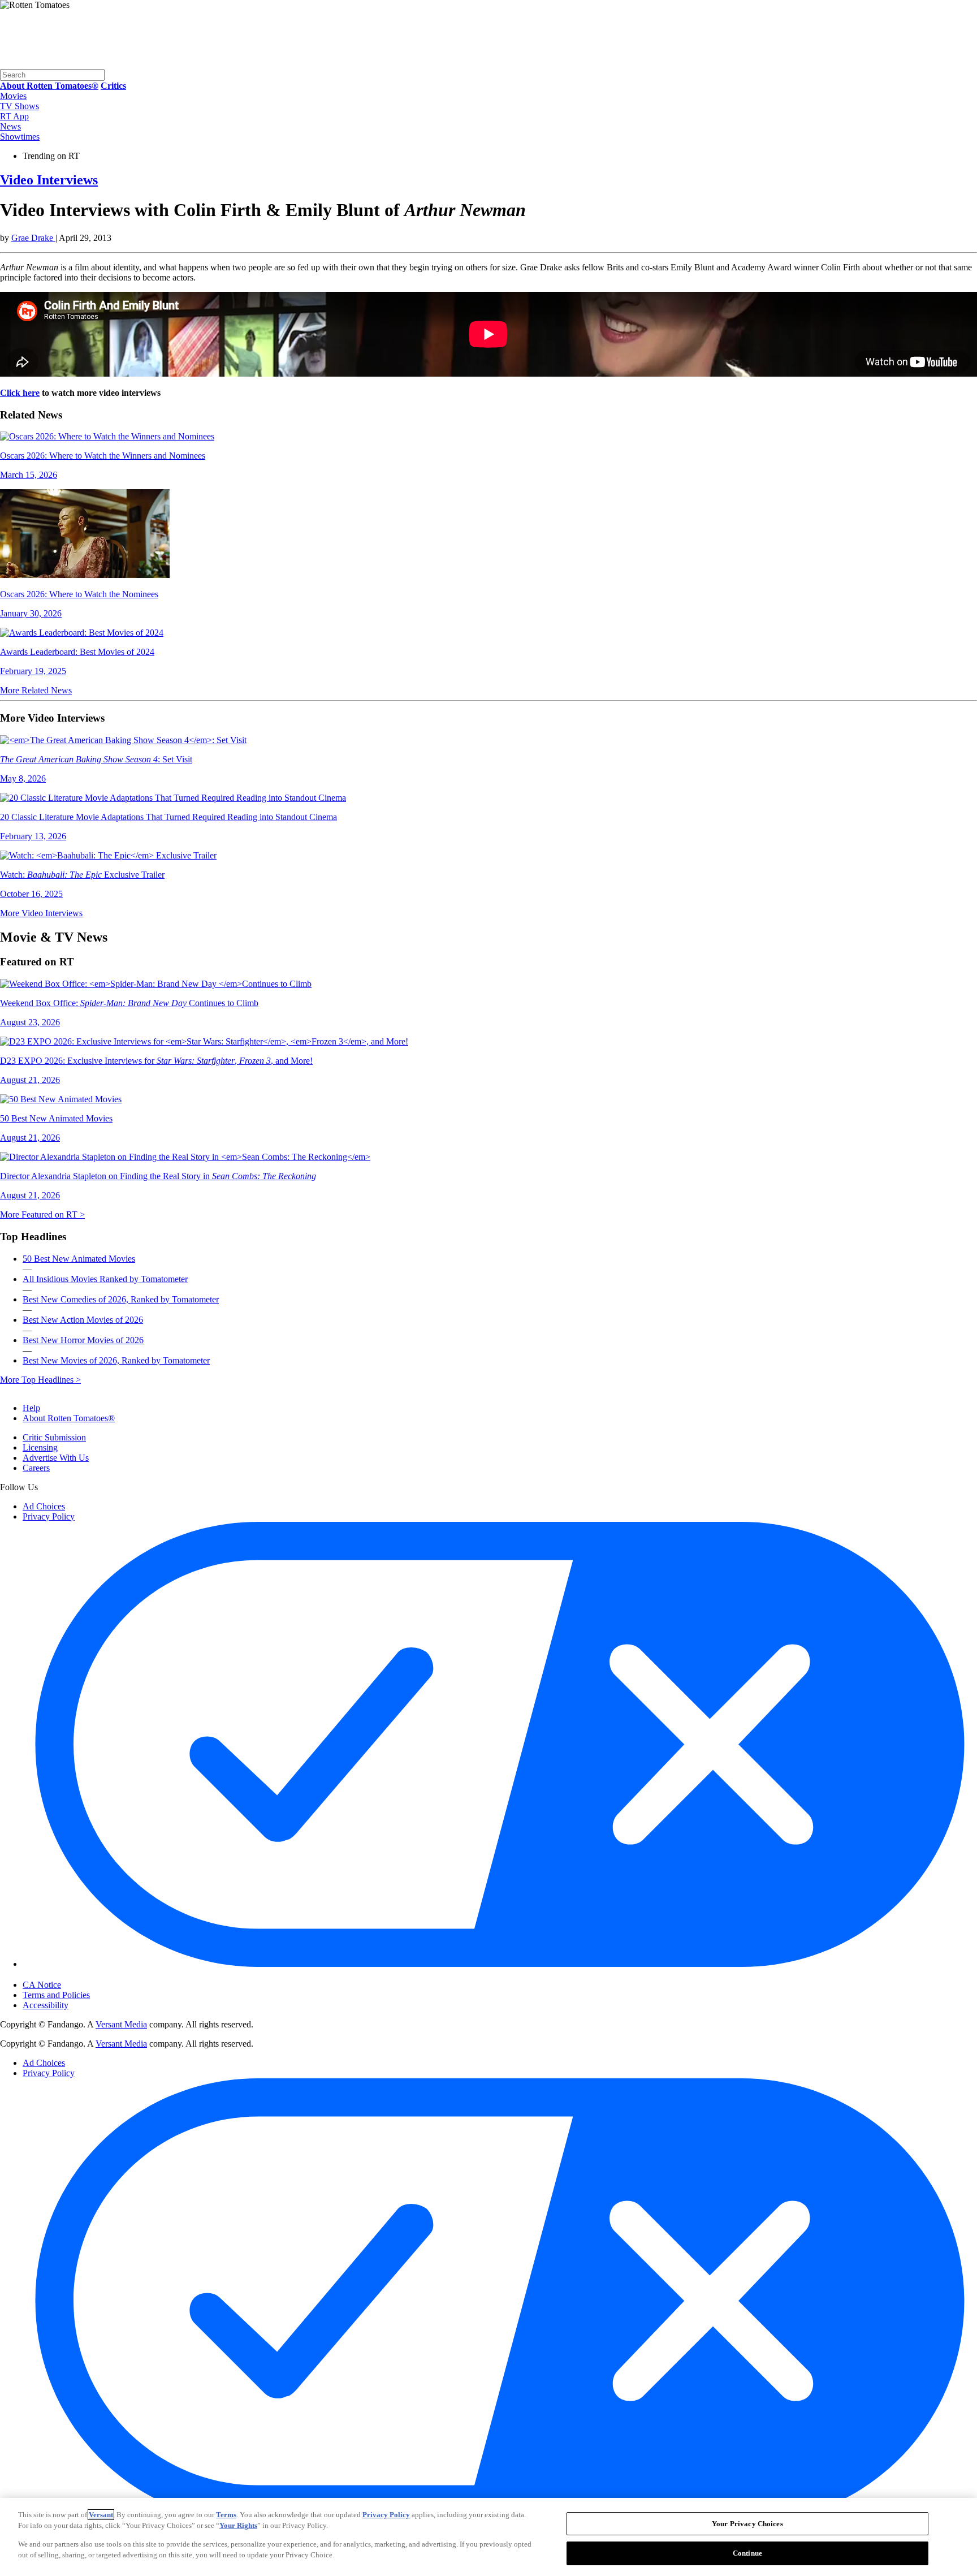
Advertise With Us (56, 1458)
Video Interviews (49, 180)
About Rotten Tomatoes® (69, 1418)
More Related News (36, 690)
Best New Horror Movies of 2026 (83, 1340)
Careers (36, 1468)
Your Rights (238, 2525)
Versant (101, 2515)
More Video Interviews (41, 913)
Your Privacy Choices (70, 1975)
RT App (14, 116)
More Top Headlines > (40, 1380)
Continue (747, 2553)
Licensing (40, 1447)
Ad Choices (44, 1506)
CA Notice (42, 1985)
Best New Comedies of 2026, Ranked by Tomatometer (121, 1299)
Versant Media (121, 2024)
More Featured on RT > (42, 1214)
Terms (226, 2515)
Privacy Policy (49, 1516)
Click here (20, 393)
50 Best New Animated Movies (79, 1259)
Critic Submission (54, 1437)
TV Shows (20, 106)
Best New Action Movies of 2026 (83, 1320)
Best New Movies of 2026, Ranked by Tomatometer (116, 1360)
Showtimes (20, 137)
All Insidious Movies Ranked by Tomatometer (105, 1279)
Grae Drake (33, 238)
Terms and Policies (56, 1995)
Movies (13, 96)
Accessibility (46, 2005)
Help (31, 1408)
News (10, 126)
